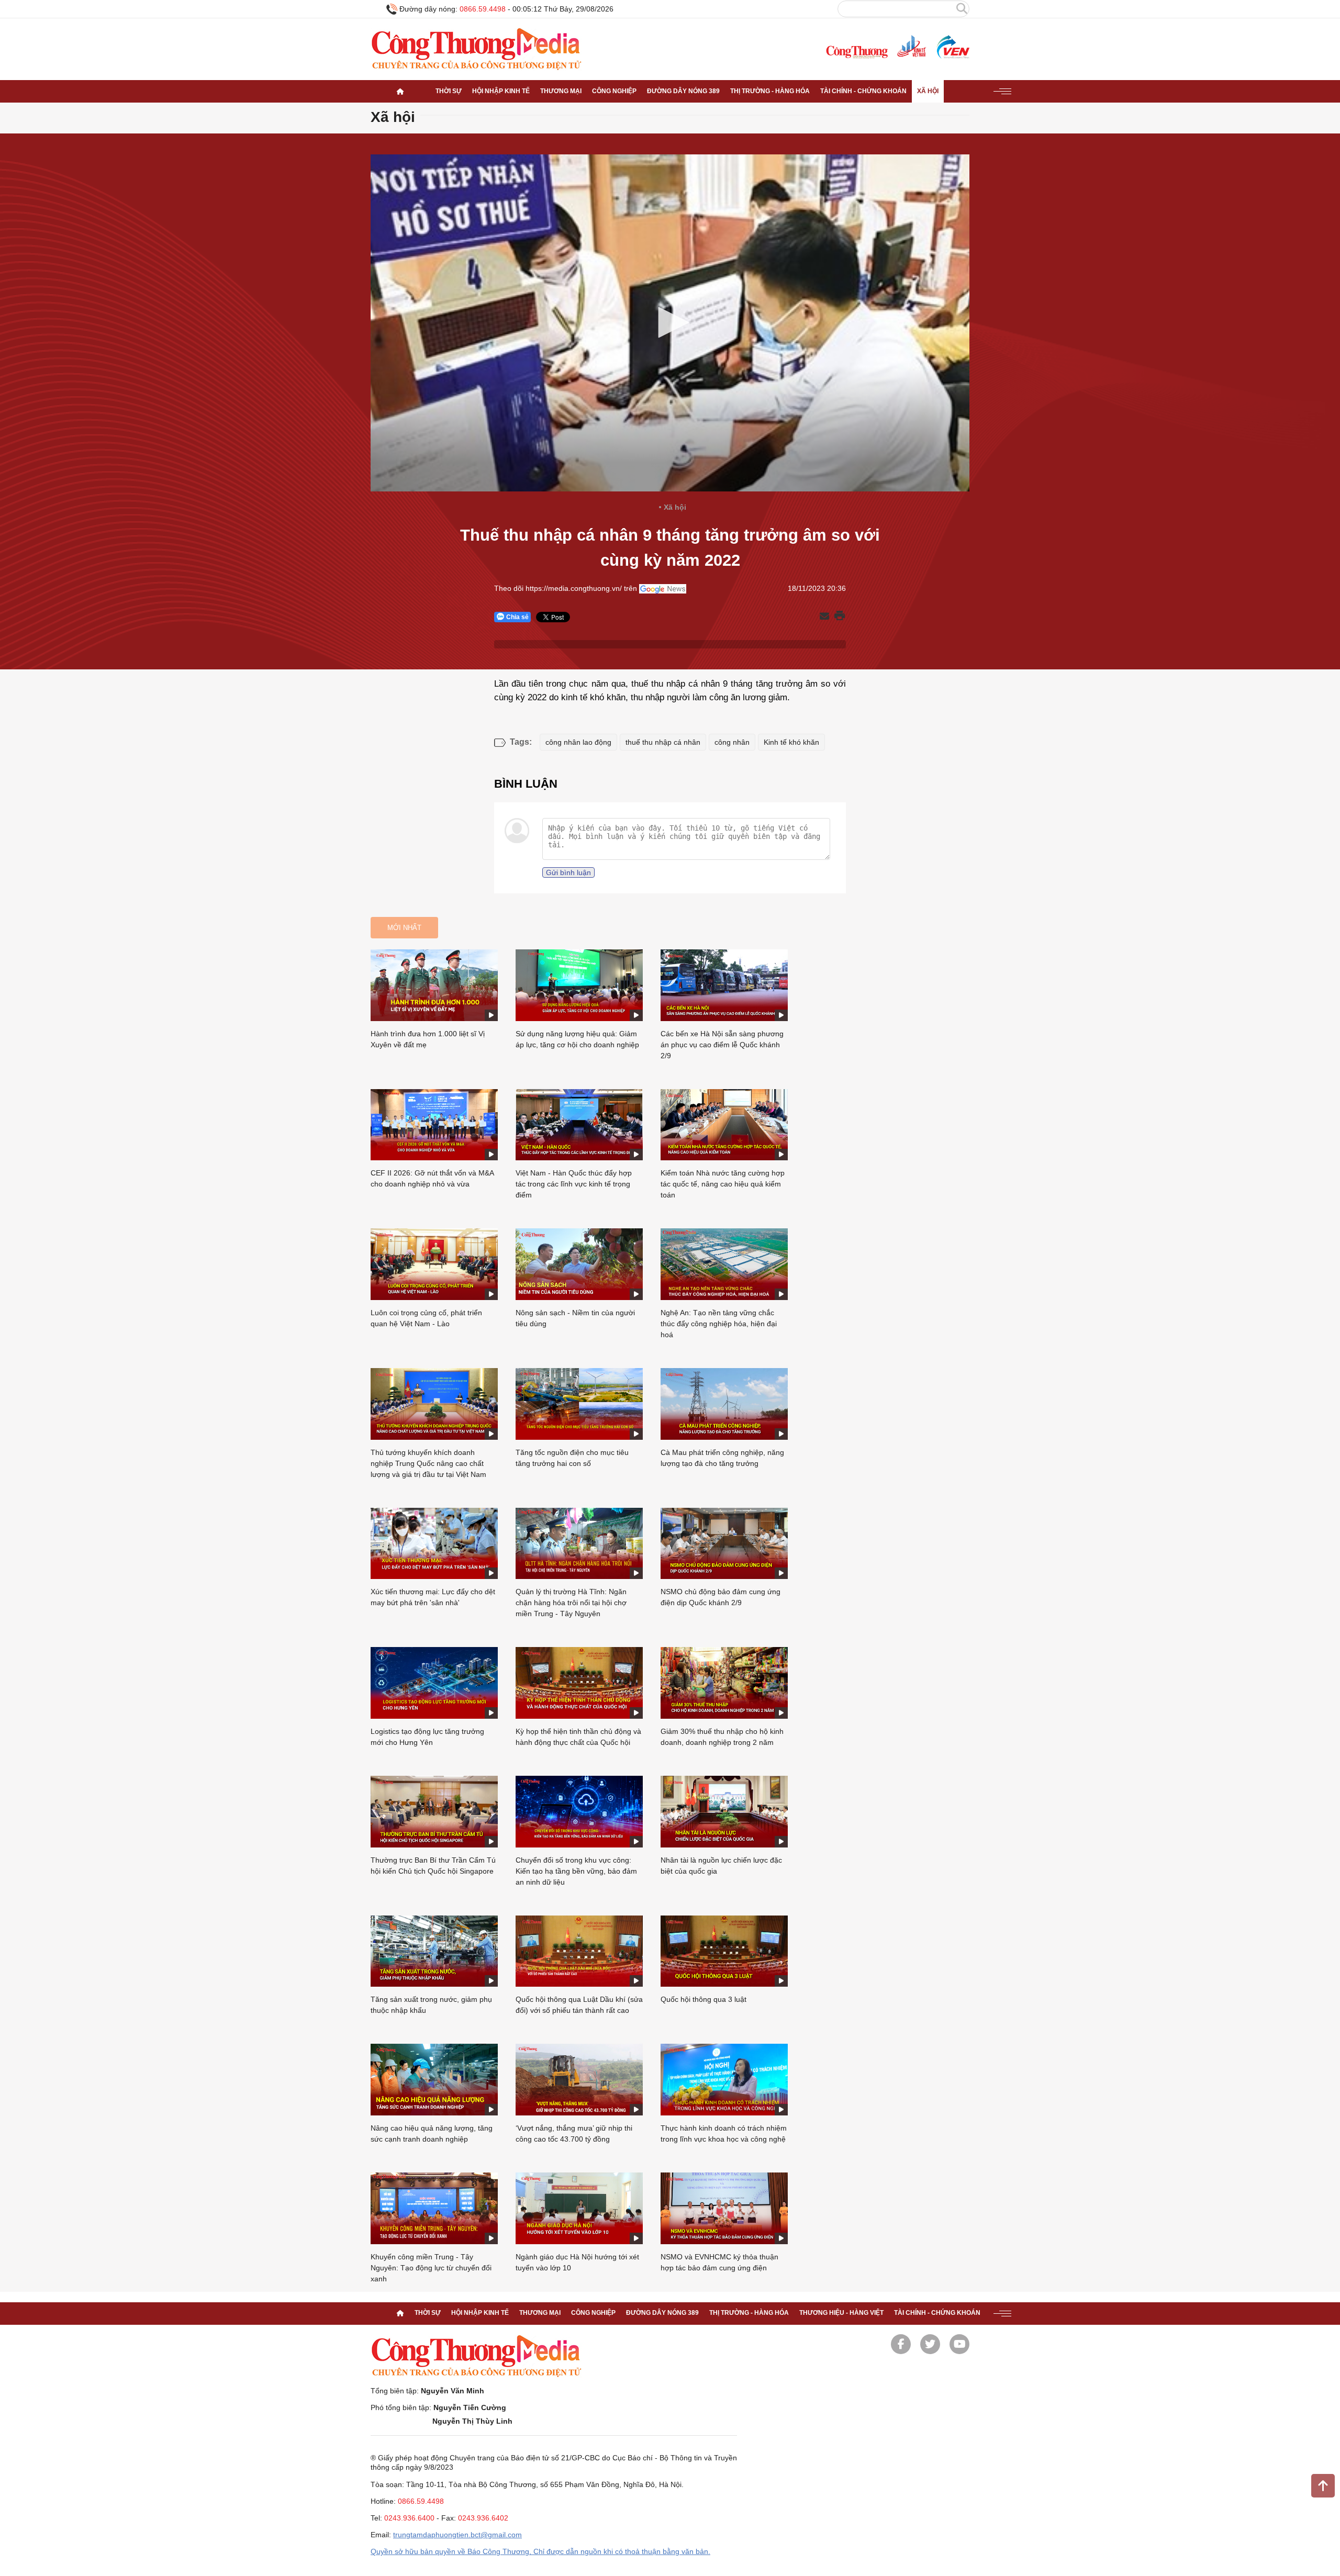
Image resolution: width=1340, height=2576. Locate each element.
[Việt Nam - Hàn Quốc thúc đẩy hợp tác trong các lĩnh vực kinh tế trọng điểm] (579, 1125)
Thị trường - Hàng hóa (770, 91)
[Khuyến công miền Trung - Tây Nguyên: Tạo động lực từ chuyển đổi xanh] (434, 2208)
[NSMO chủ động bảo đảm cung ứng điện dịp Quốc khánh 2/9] (724, 1544)
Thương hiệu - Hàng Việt (841, 2313)
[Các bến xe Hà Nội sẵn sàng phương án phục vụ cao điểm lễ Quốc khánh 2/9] (724, 985)
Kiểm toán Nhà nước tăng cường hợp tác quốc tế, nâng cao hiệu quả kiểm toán (723, 1184)
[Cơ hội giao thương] (400, 91)
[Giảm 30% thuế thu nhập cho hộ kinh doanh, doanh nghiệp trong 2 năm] (724, 1683)
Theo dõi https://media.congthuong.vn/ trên (566, 588)
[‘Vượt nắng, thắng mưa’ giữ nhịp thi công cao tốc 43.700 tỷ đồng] (579, 2080)
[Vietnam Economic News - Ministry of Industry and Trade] (952, 47)
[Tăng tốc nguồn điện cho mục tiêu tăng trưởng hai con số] (579, 1404)
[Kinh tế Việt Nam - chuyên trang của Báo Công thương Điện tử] (911, 47)
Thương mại (561, 91)
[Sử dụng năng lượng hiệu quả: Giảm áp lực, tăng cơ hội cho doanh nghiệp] (579, 985)
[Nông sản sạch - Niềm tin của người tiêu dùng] (579, 1264)
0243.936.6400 (409, 2518)
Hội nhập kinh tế (501, 91)
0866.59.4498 (483, 9)
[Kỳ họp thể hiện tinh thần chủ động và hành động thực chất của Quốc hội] (579, 1683)
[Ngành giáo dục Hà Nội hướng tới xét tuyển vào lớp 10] (579, 2208)
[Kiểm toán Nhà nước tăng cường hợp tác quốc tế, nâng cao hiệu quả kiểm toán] (724, 1125)
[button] (670, 322)
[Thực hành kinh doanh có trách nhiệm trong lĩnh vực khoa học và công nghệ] (724, 2080)
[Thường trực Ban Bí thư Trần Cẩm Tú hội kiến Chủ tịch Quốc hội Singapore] (434, 1812)
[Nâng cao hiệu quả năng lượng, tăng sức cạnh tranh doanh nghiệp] (434, 2080)
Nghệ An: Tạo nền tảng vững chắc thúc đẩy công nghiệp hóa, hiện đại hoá (719, 1324)
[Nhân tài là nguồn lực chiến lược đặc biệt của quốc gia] (724, 1812)
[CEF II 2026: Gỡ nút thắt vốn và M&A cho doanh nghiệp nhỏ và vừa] (434, 1125)
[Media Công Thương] (476, 49)
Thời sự (449, 91)
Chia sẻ (517, 617)
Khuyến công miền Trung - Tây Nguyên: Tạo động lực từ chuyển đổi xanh (431, 2268)
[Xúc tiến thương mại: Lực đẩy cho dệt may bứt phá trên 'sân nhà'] (434, 1544)
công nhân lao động (578, 742)
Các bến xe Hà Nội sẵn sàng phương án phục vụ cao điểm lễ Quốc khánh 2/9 (722, 1045)
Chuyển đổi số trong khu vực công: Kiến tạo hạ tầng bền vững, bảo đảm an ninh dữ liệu (576, 1871)
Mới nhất (404, 928)
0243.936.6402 (483, 2518)
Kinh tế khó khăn (791, 742)
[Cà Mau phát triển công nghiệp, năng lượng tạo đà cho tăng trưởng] (724, 1404)
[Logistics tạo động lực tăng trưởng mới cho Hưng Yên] (434, 1683)
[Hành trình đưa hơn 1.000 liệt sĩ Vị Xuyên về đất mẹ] (434, 985)
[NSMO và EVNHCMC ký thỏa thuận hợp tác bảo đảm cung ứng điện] (724, 2208)
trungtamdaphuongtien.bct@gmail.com (457, 2535)
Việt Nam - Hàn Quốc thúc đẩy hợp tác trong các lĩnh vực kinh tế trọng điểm (574, 1184)
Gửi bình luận (568, 872)
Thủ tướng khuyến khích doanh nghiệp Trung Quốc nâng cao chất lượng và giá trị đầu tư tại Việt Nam (428, 1463)
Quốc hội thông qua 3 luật (703, 1999)
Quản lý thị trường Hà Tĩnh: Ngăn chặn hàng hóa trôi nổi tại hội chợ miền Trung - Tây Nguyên (571, 1603)
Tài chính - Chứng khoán (863, 91)
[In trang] (840, 617)
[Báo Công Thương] (857, 52)
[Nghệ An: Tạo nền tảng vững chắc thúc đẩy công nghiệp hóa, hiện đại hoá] (724, 1264)
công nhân (732, 742)
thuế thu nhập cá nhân (663, 742)
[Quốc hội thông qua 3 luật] (724, 1951)
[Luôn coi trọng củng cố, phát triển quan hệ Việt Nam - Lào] (434, 1264)
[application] (670, 323)
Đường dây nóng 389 (683, 91)
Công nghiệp (614, 91)
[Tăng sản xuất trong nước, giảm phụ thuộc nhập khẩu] (434, 1951)
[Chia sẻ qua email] (824, 617)
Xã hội (928, 91)
